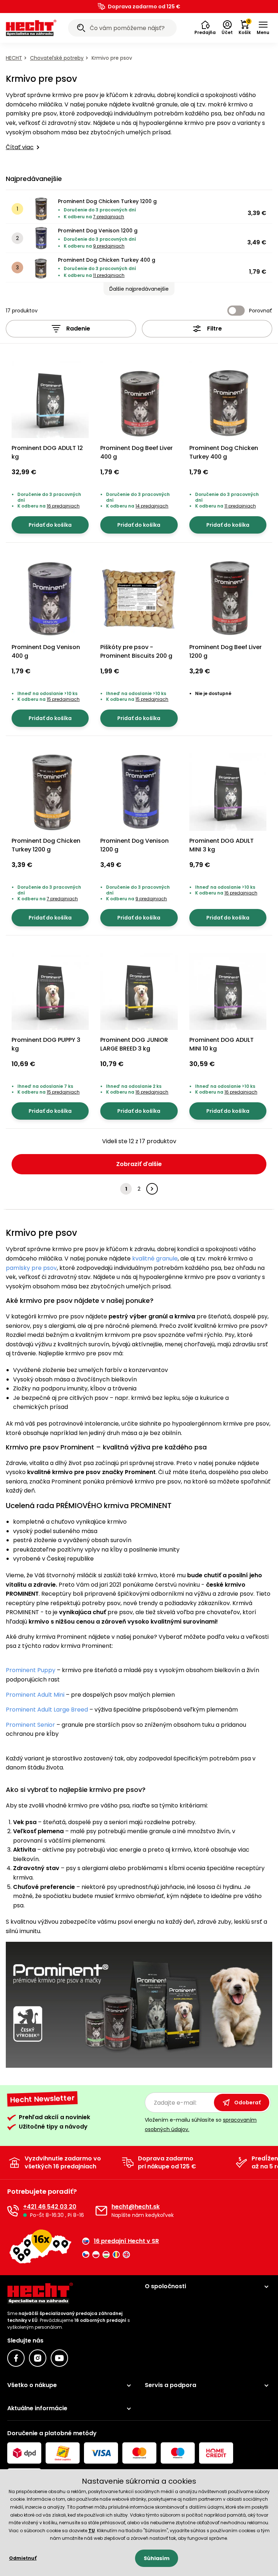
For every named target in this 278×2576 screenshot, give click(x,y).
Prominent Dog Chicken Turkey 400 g (107, 260)
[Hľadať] (81, 29)
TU (92, 2531)
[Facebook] (16, 2358)
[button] (205, 28)
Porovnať (261, 311)
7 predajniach (109, 217)
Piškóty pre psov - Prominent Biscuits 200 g (136, 651)
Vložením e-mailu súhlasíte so (201, 2124)
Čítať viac (20, 147)
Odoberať (247, 2103)
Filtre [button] (214, 329)
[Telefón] (13, 2211)
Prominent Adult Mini (35, 1695)
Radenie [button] (78, 329)
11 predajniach (109, 275)
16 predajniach (63, 506)
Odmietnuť (23, 2558)
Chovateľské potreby (57, 58)
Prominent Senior (30, 1725)
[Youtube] (59, 2358)
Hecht (14, 58)
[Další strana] (152, 1189)
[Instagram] (38, 2358)
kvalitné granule (155, 1258)
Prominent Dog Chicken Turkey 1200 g (107, 201)
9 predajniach (109, 246)
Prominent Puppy (31, 1670)
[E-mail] (101, 2211)
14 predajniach (152, 506)
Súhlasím (157, 2558)
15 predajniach (63, 699)
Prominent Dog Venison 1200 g (98, 231)
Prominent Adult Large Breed (47, 1710)
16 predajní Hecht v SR (126, 2241)
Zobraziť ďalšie (139, 1164)
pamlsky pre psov (31, 1268)
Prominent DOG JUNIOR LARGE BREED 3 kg (134, 1044)
